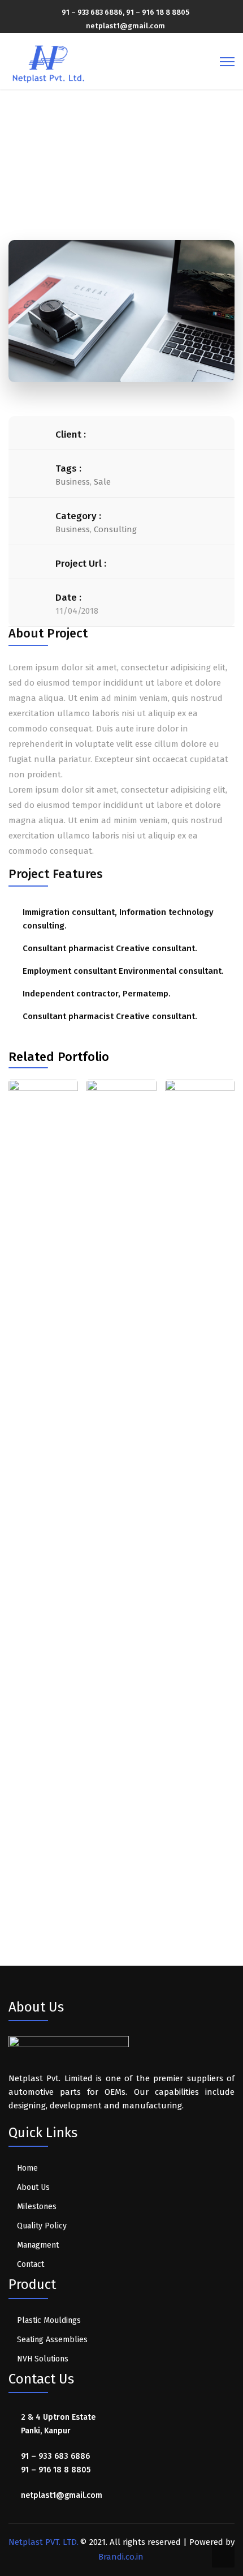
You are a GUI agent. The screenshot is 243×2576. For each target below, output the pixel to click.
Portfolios (116, 162)
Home (68, 162)
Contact (31, 2264)
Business (73, 482)
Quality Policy (42, 2226)
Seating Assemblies (52, 2340)
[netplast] (49, 61)
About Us (33, 2187)
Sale (102, 482)
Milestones (37, 2207)
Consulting (115, 529)
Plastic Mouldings (49, 2320)
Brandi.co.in (121, 2557)
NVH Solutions (43, 2359)
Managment (38, 2245)
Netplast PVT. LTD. (44, 2542)
